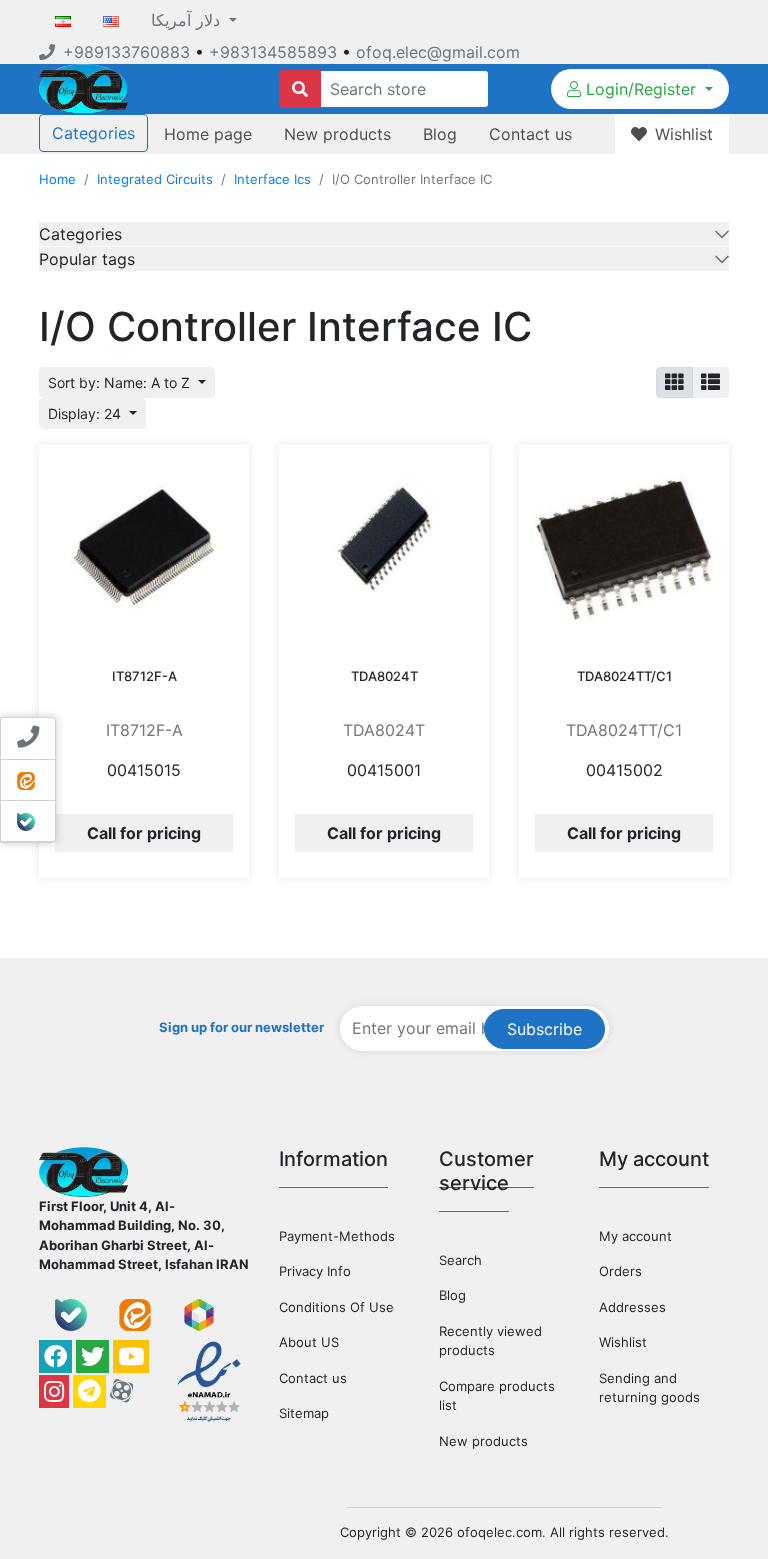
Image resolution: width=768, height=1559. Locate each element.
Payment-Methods (337, 1236)
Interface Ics (272, 179)
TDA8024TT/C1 (624, 676)
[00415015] (144, 550)
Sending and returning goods (649, 1388)
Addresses (632, 1307)
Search (460, 1260)
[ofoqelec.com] (83, 87)
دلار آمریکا (188, 20)
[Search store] (300, 89)
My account (635, 1236)
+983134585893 (273, 52)
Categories (93, 133)
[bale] (71, 1315)
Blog (440, 134)
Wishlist (623, 1342)
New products (337, 134)
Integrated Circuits (155, 179)
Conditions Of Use (336, 1307)
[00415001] (384, 550)
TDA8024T (384, 676)
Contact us (530, 134)
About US (309, 1342)
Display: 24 (86, 413)
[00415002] (624, 550)
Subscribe (544, 1029)
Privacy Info (315, 1271)
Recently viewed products (490, 1341)
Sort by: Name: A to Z (121, 382)
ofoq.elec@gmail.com (438, 52)
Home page (208, 134)
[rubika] (199, 1315)
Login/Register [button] (641, 89)
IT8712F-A (144, 676)
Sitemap (304, 1413)
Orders (620, 1271)
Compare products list (497, 1396)
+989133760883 (126, 52)
